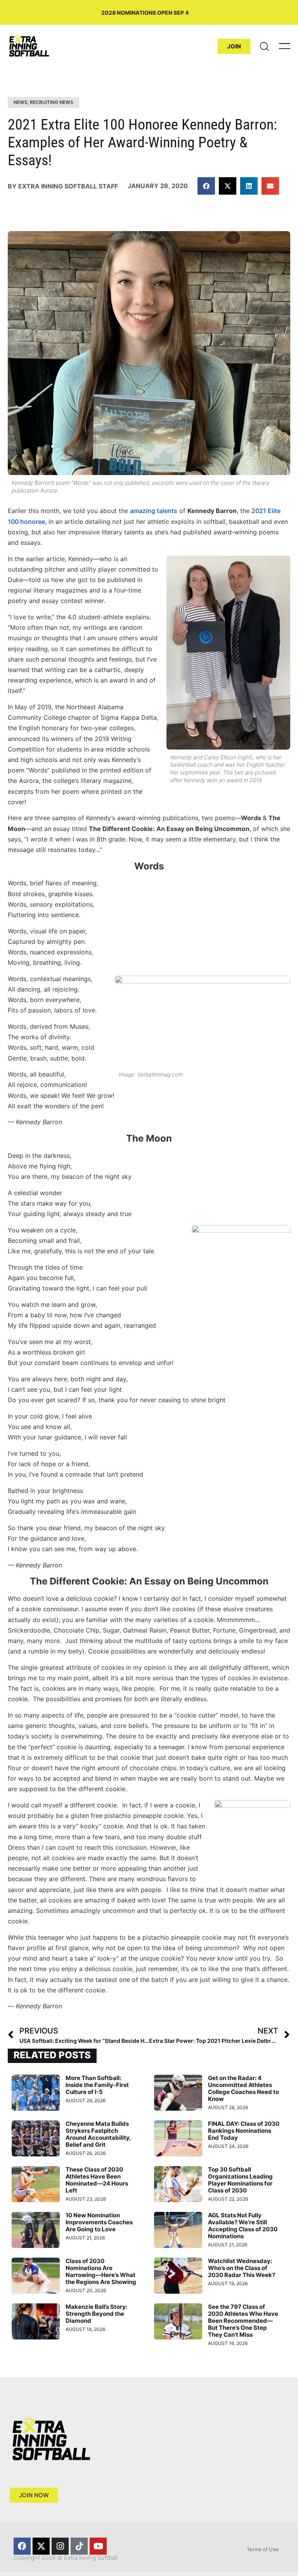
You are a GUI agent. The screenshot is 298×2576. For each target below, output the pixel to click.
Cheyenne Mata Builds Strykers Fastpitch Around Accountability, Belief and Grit (98, 2134)
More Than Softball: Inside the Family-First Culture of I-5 (97, 2085)
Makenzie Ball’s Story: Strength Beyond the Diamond (96, 2314)
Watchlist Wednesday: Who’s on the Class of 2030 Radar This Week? (242, 2268)
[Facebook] (22, 2546)
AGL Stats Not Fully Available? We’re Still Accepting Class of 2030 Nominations (243, 2226)
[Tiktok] (79, 2546)
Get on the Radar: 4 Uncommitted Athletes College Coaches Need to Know (243, 2088)
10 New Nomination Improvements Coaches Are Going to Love (99, 2222)
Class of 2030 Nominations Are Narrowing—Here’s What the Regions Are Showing (101, 2271)
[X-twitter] (41, 2546)
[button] (206, 186)
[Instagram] (60, 2546)
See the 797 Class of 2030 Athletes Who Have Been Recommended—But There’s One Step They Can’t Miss (243, 2321)
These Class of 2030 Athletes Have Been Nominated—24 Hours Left (97, 2180)
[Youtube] (98, 2546)
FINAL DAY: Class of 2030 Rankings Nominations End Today (244, 2131)
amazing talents (154, 511)
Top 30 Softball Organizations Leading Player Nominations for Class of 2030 (240, 2180)
